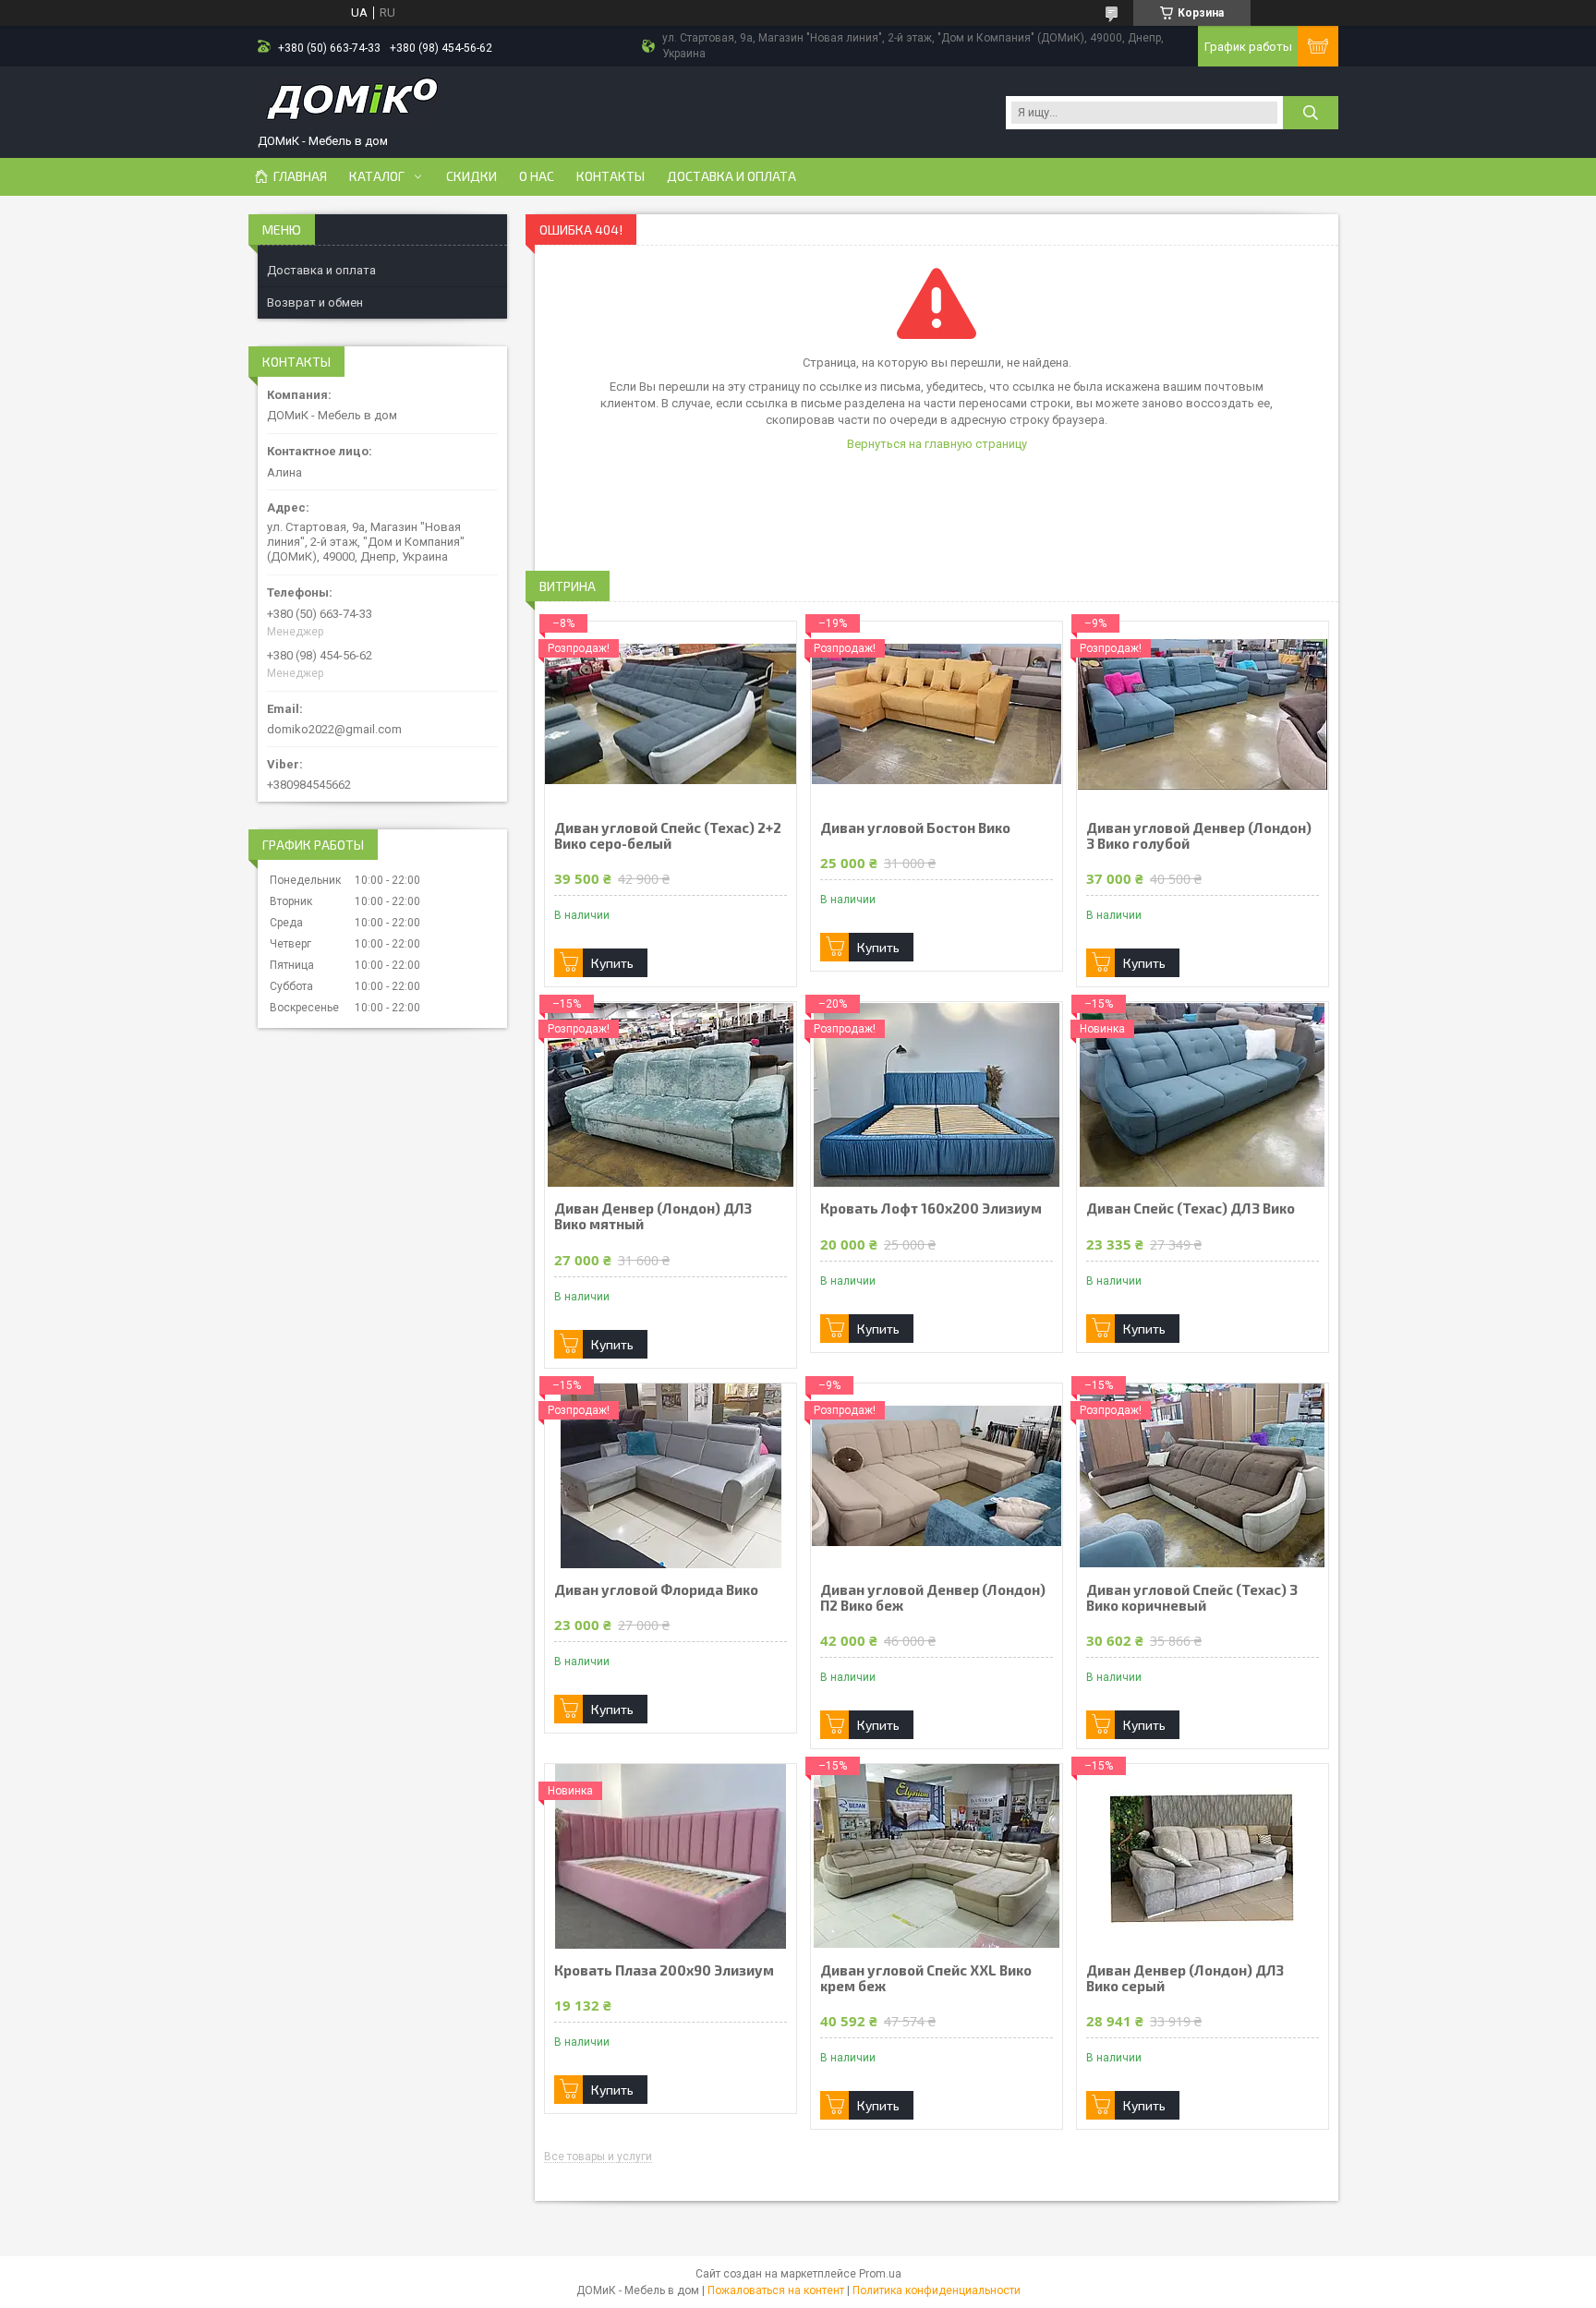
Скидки (472, 176)
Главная (300, 176)
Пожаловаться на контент (776, 2290)
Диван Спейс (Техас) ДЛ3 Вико (1191, 1208)
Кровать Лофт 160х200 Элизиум (931, 1208)
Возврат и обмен (315, 302)
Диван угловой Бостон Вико (915, 828)
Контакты (611, 176)
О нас (537, 176)
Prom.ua (880, 2274)
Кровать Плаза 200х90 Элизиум (664, 1970)
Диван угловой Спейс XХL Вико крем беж (926, 1978)
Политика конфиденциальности (937, 2290)
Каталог (377, 176)
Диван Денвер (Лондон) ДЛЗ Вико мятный (653, 1216)
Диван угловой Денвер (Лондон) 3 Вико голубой (1199, 836)
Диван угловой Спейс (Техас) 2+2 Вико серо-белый (668, 836)
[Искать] (1311, 113)
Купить (612, 963)
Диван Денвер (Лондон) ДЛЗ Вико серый (1185, 1978)
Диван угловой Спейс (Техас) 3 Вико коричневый (1192, 1598)
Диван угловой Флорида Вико (656, 1590)
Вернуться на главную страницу (937, 444)
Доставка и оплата (731, 176)
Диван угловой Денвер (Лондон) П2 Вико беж (933, 1598)
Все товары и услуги (598, 2157)
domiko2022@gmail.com (334, 729)
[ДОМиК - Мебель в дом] (350, 104)
